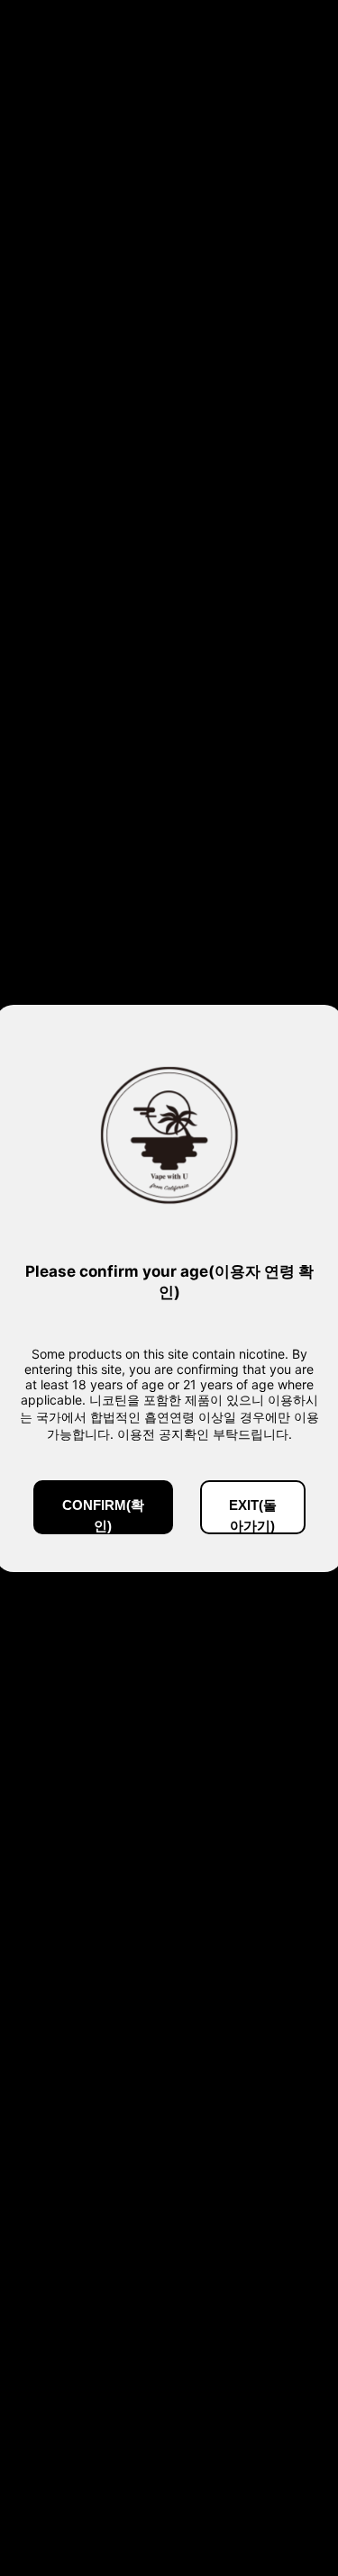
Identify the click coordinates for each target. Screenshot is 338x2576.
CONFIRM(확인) (103, 1515)
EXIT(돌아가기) (253, 1515)
